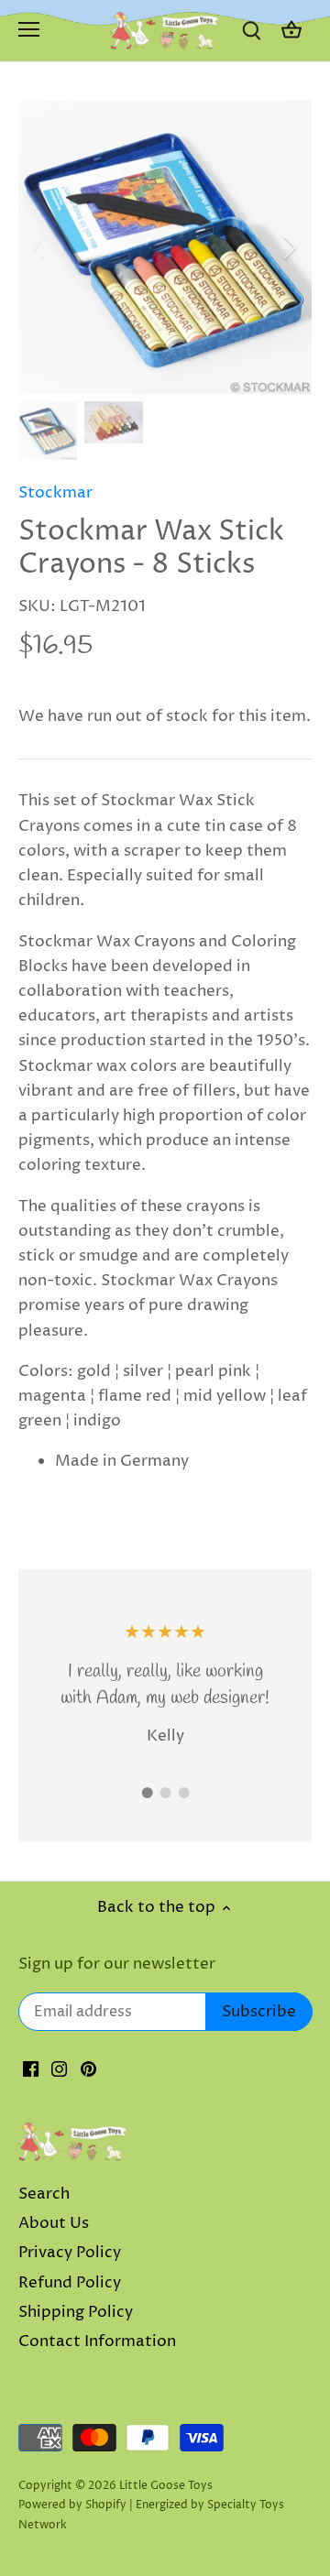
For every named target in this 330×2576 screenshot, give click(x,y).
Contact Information (97, 2341)
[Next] (289, 247)
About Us (54, 2223)
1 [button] (147, 1793)
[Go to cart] (291, 31)
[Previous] (41, 247)
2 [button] (165, 1793)
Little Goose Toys (166, 2486)
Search (44, 2194)
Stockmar (55, 493)
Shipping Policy (76, 2312)
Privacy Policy (70, 2253)
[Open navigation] (29, 29)
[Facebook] (31, 2069)
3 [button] (183, 1793)
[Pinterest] (88, 2069)
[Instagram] (59, 2069)
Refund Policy (70, 2283)
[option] (165, 247)
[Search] (251, 31)
